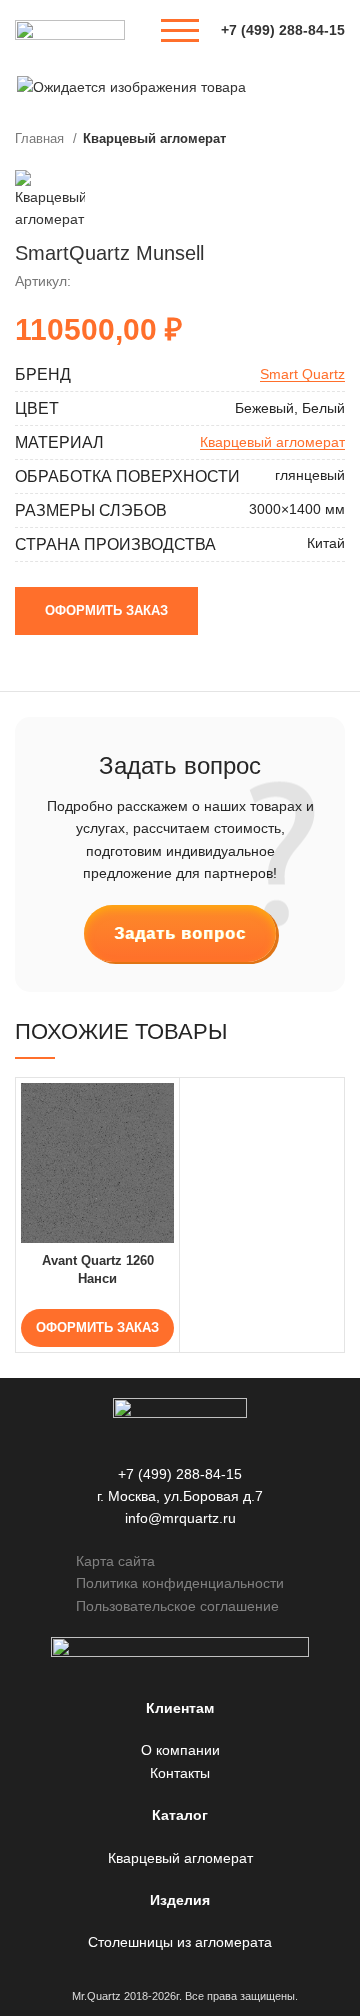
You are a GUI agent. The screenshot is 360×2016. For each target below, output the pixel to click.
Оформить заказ (106, 610)
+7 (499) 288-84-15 (283, 30)
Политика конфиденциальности (180, 1583)
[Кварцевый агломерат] (50, 200)
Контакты (180, 1773)
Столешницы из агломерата (180, 1942)
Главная (41, 138)
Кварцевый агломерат (154, 138)
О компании (180, 1750)
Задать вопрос (180, 933)
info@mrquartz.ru (180, 1518)
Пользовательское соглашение (177, 1606)
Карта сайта (115, 1561)
